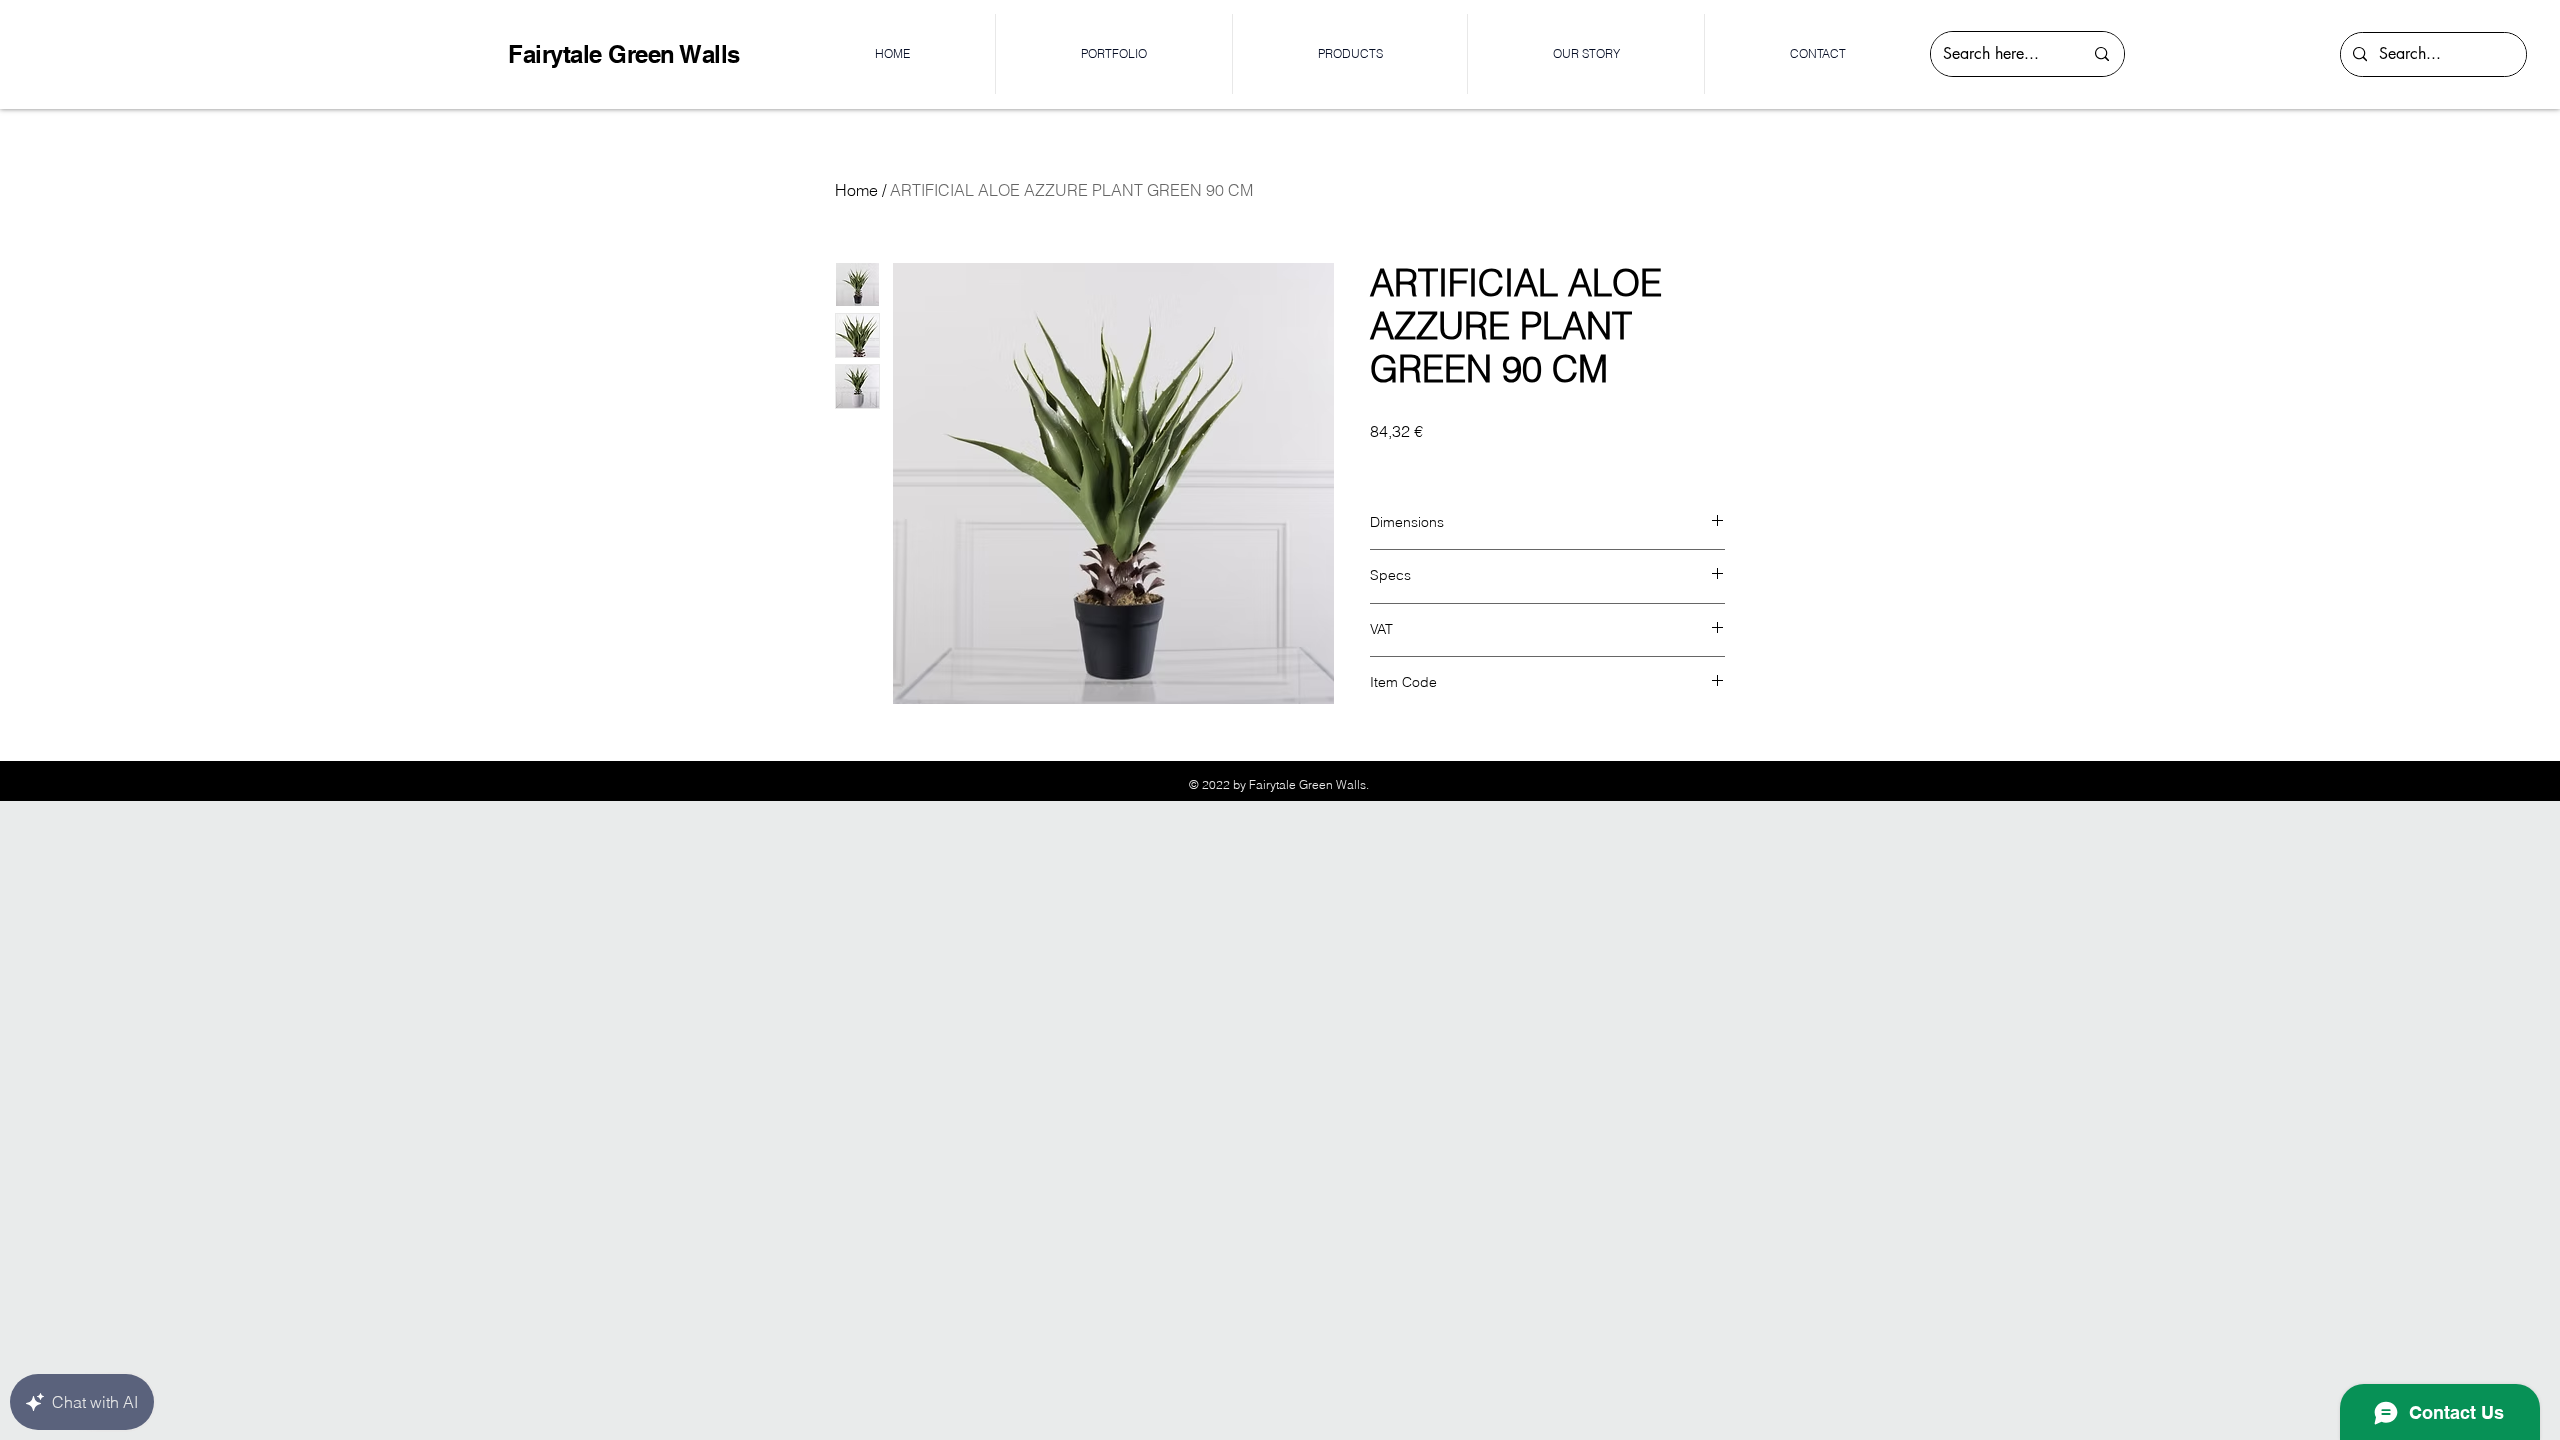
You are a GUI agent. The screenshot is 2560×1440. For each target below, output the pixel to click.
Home (856, 190)
